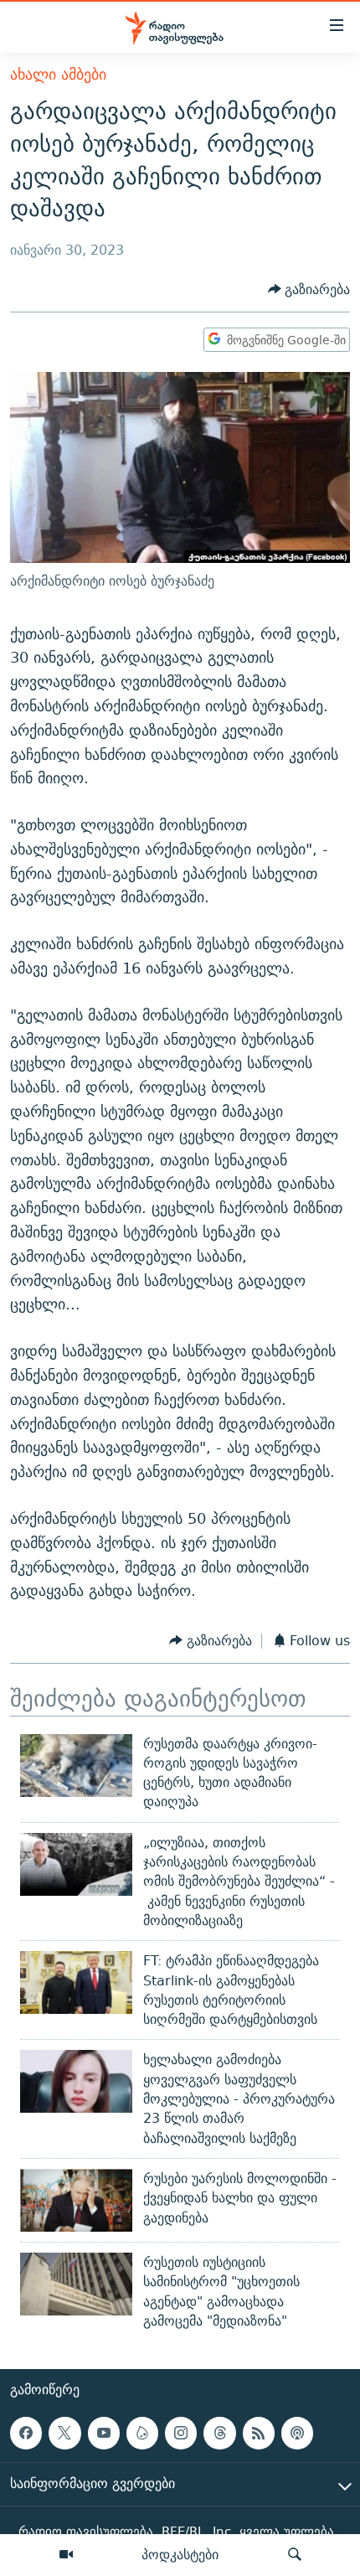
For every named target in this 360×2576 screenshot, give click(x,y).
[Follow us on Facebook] (26, 2434)
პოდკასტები (180, 2554)
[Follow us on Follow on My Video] (142, 2434)
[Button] (309, 289)
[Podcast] (297, 2434)
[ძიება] (295, 2555)
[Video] (66, 2555)
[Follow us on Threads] (219, 2434)
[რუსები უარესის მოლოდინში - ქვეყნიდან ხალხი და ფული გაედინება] (76, 2200)
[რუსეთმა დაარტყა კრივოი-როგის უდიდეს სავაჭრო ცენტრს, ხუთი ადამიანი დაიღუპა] (76, 1766)
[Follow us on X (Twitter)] (64, 2434)
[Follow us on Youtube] (104, 2434)
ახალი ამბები (58, 74)
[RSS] (259, 2434)
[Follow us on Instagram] (181, 2434)
